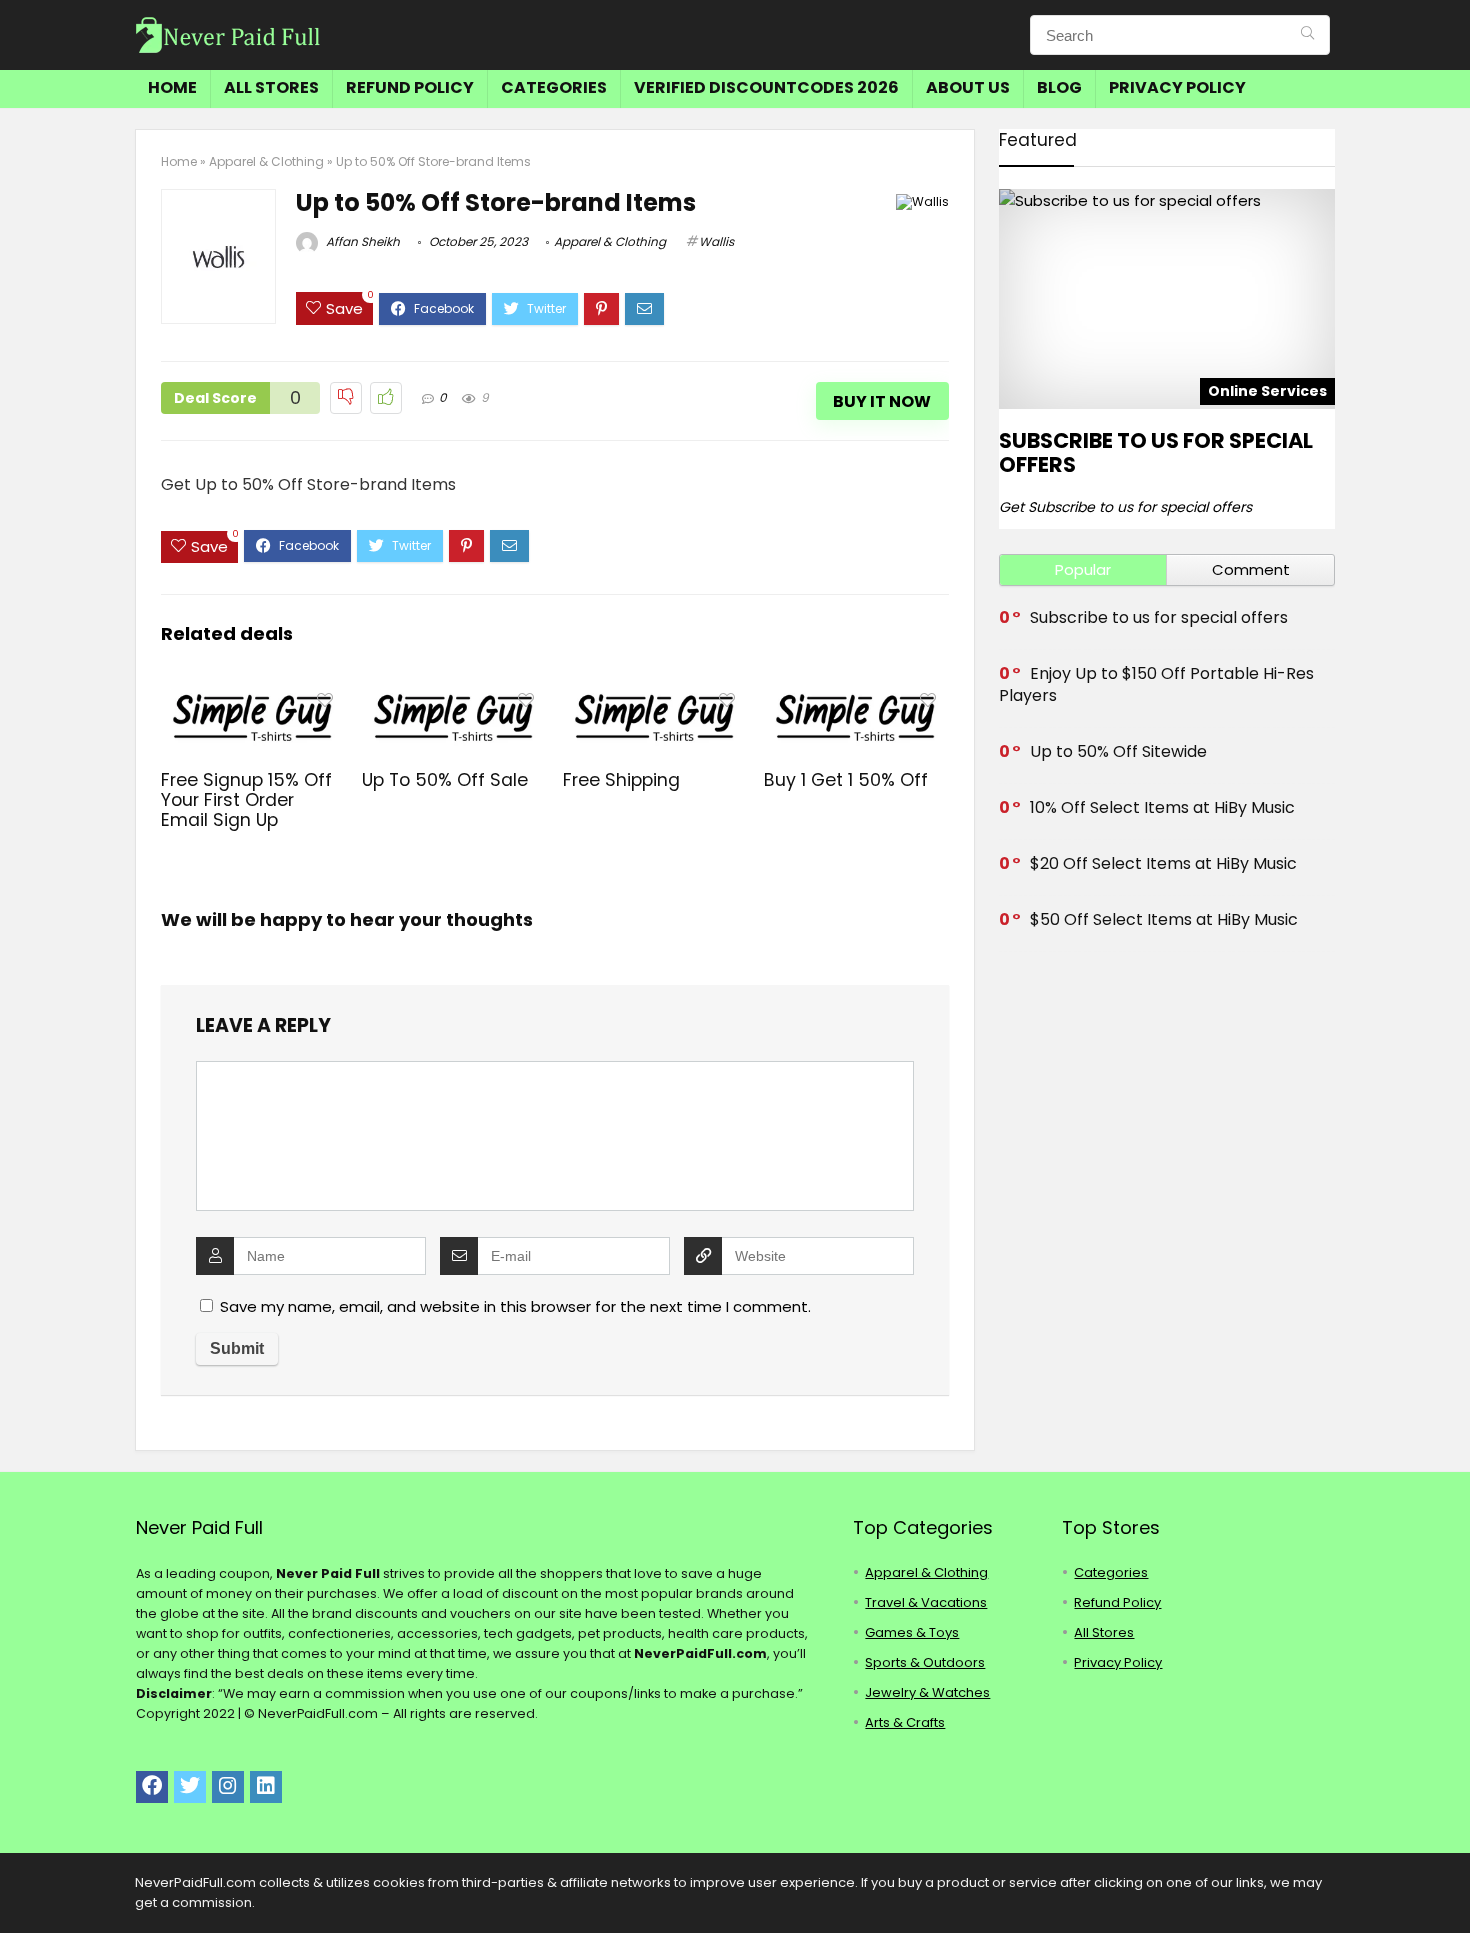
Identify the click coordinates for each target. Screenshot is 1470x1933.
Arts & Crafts (905, 1722)
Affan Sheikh (361, 241)
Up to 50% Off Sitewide (1118, 751)
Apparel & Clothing (266, 161)
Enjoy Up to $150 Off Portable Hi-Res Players (1156, 684)
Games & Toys (912, 1632)
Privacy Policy (1177, 87)
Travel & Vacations (926, 1602)
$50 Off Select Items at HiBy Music (1164, 919)
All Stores (271, 87)
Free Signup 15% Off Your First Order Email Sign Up (246, 800)
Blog (1059, 87)
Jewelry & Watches (927, 1692)
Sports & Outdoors (925, 1662)
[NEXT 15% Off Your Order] (1450, 1883)
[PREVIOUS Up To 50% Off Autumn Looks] (20, 1883)
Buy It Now (882, 401)
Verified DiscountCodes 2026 (766, 87)
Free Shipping (621, 780)
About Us (968, 87)
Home (172, 87)
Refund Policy (410, 87)
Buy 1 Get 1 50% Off (846, 780)
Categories (554, 87)
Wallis (716, 241)
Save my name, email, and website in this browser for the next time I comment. (515, 1306)
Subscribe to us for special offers (1156, 452)
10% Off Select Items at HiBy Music (1162, 807)
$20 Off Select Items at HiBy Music (1163, 863)
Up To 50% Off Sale (445, 780)
